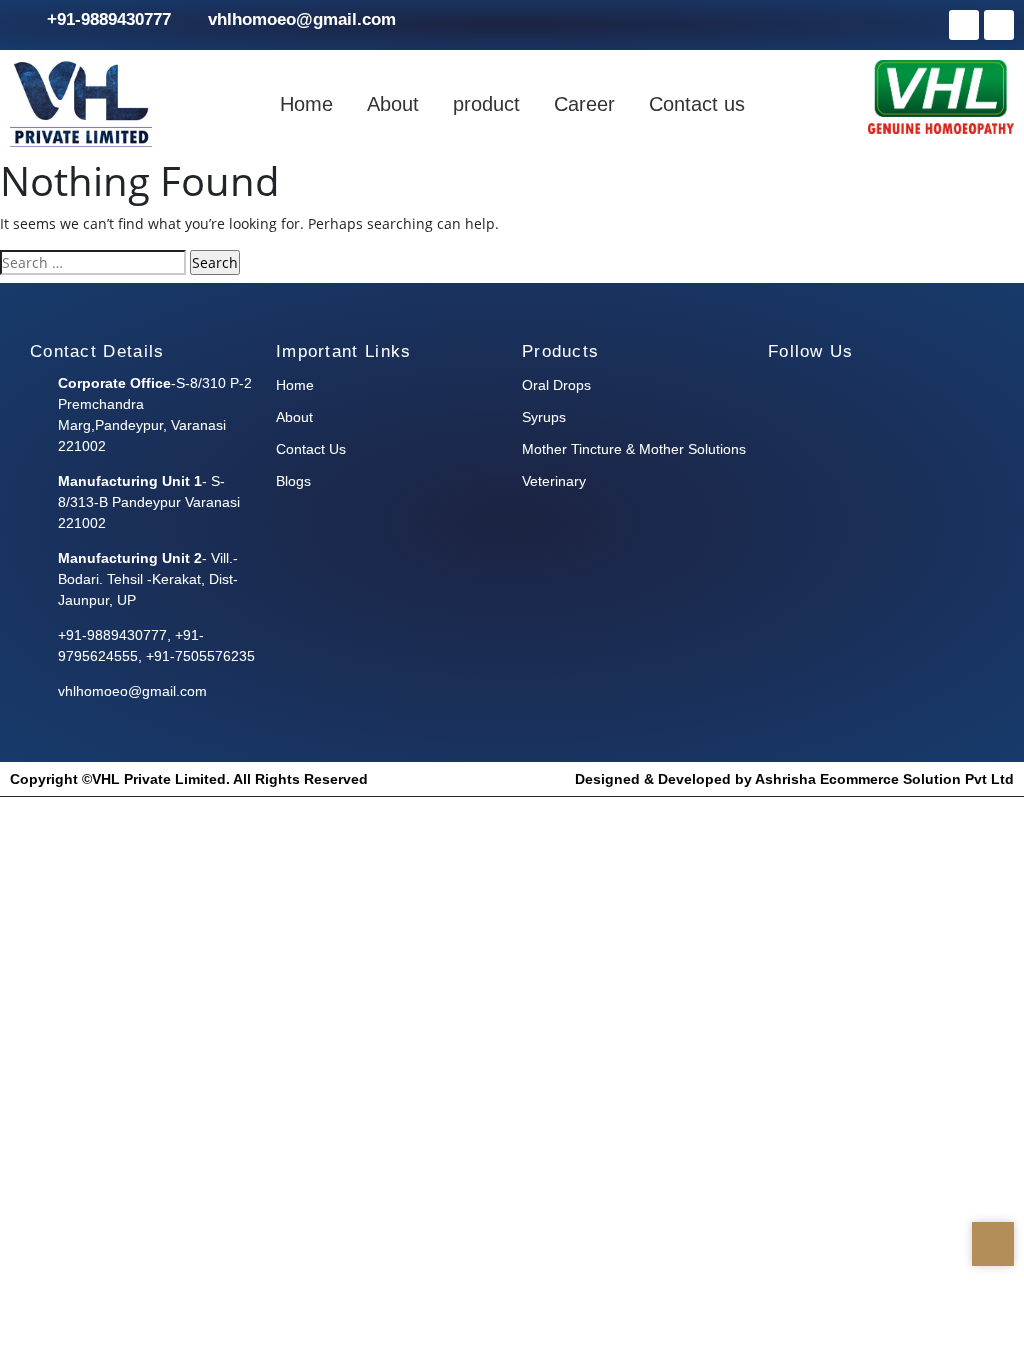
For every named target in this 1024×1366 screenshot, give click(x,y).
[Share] (914, 22)
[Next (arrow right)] (989, 683)
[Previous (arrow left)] (35, 683)
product (486, 104)
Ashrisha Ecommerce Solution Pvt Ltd (884, 779)
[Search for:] (93, 262)
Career (584, 104)
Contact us (697, 104)
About (393, 104)
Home (306, 104)
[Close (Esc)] (958, 22)
